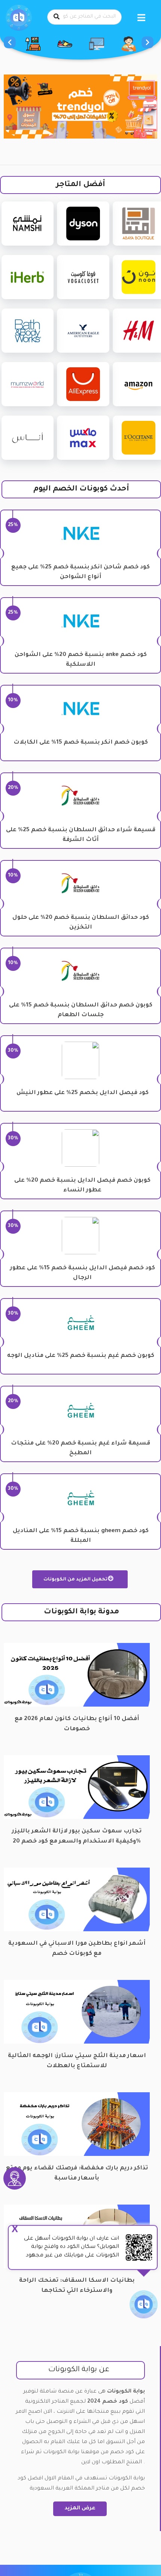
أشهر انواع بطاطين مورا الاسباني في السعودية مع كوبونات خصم (77, 1949)
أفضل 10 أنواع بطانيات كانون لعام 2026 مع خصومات (77, 1724)
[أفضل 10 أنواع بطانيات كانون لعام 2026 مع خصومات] (77, 1675)
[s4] (80, 107)
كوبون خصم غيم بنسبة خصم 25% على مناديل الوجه (81, 1356)
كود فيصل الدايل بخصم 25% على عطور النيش (83, 1093)
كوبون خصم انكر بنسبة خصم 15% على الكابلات (81, 743)
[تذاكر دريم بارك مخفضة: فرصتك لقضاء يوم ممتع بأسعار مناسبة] (77, 2125)
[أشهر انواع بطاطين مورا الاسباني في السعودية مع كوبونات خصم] (77, 1900)
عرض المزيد (80, 2509)
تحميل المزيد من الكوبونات (76, 1580)
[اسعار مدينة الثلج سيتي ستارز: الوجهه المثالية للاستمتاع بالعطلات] (77, 2012)
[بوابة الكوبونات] (19, 18)
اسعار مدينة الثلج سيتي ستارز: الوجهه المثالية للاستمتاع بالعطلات (77, 2061)
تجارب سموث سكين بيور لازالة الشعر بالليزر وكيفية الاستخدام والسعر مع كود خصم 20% (77, 1837)
